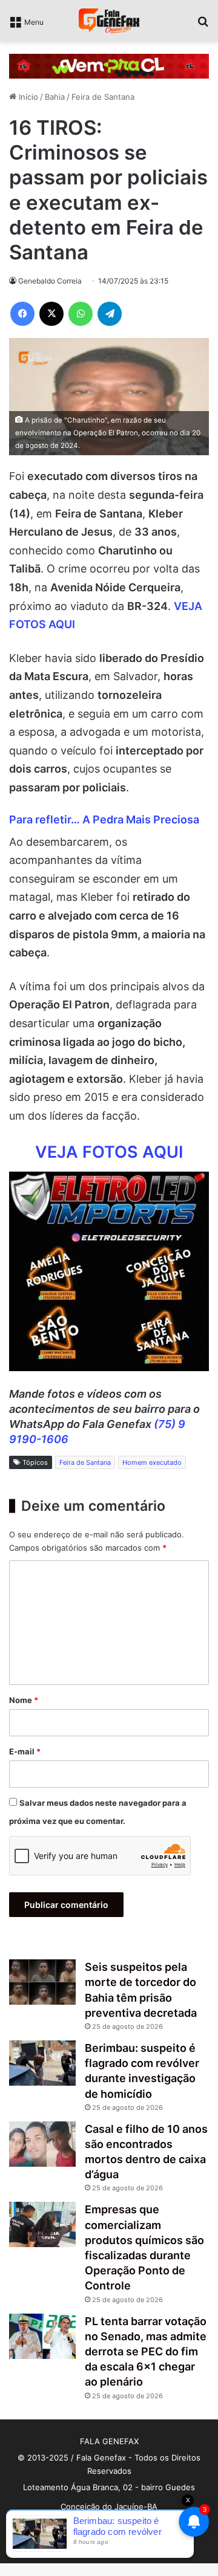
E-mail (25, 1751)
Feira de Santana (103, 97)
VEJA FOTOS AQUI (109, 1152)
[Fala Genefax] (109, 21)
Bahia (55, 97)
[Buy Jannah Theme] (109, 65)
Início (27, 97)
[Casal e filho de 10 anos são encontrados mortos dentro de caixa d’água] (42, 2144)
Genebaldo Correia (50, 281)
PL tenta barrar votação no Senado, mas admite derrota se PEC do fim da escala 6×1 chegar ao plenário (146, 2352)
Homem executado (152, 1462)
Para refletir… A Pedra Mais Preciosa (104, 819)
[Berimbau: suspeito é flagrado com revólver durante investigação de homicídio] (42, 2063)
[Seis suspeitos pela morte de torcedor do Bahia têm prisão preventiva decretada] (42, 1982)
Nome (24, 1700)
